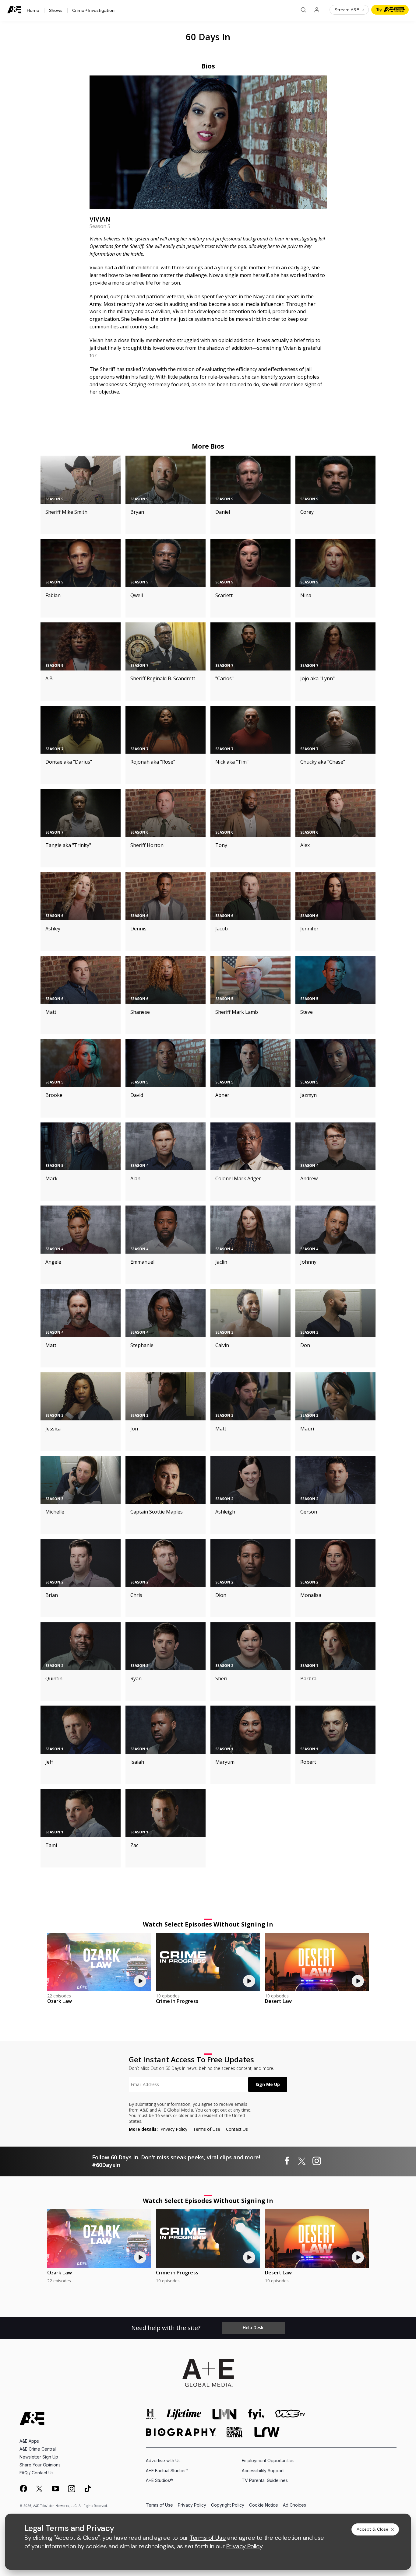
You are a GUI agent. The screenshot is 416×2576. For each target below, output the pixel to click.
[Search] (303, 10)
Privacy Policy (174, 2129)
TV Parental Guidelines (265, 2480)
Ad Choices (294, 2505)
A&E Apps (29, 2441)
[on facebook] (23, 2488)
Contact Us (237, 2129)
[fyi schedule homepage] (256, 2414)
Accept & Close (372, 2529)
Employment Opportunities (268, 2460)
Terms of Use (207, 2129)
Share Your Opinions (40, 2465)
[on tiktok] (88, 2489)
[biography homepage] (181, 2432)
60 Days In (208, 37)
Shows (56, 11)
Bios (208, 66)
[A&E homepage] (32, 2419)
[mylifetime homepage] (184, 2414)
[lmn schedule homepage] (225, 2414)
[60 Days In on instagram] (317, 2161)
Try (379, 10)
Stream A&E (347, 10)
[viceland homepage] (290, 2414)
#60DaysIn (106, 2165)
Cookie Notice (264, 2505)
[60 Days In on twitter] (302, 2161)
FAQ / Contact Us (37, 2473)
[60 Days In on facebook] (287, 2161)
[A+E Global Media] (208, 2373)
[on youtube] (55, 2489)
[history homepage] (151, 2414)
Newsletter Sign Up (39, 2457)
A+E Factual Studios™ (167, 2471)
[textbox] (189, 2084)
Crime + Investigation (93, 11)
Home (33, 11)
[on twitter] (39, 2489)
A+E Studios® (159, 2480)
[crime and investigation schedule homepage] (235, 2432)
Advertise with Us (163, 2460)
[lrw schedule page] (267, 2432)
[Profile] (317, 10)
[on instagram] (72, 2489)
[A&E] (15, 10)
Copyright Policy (228, 2505)
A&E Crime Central (38, 2449)
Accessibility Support (263, 2471)
